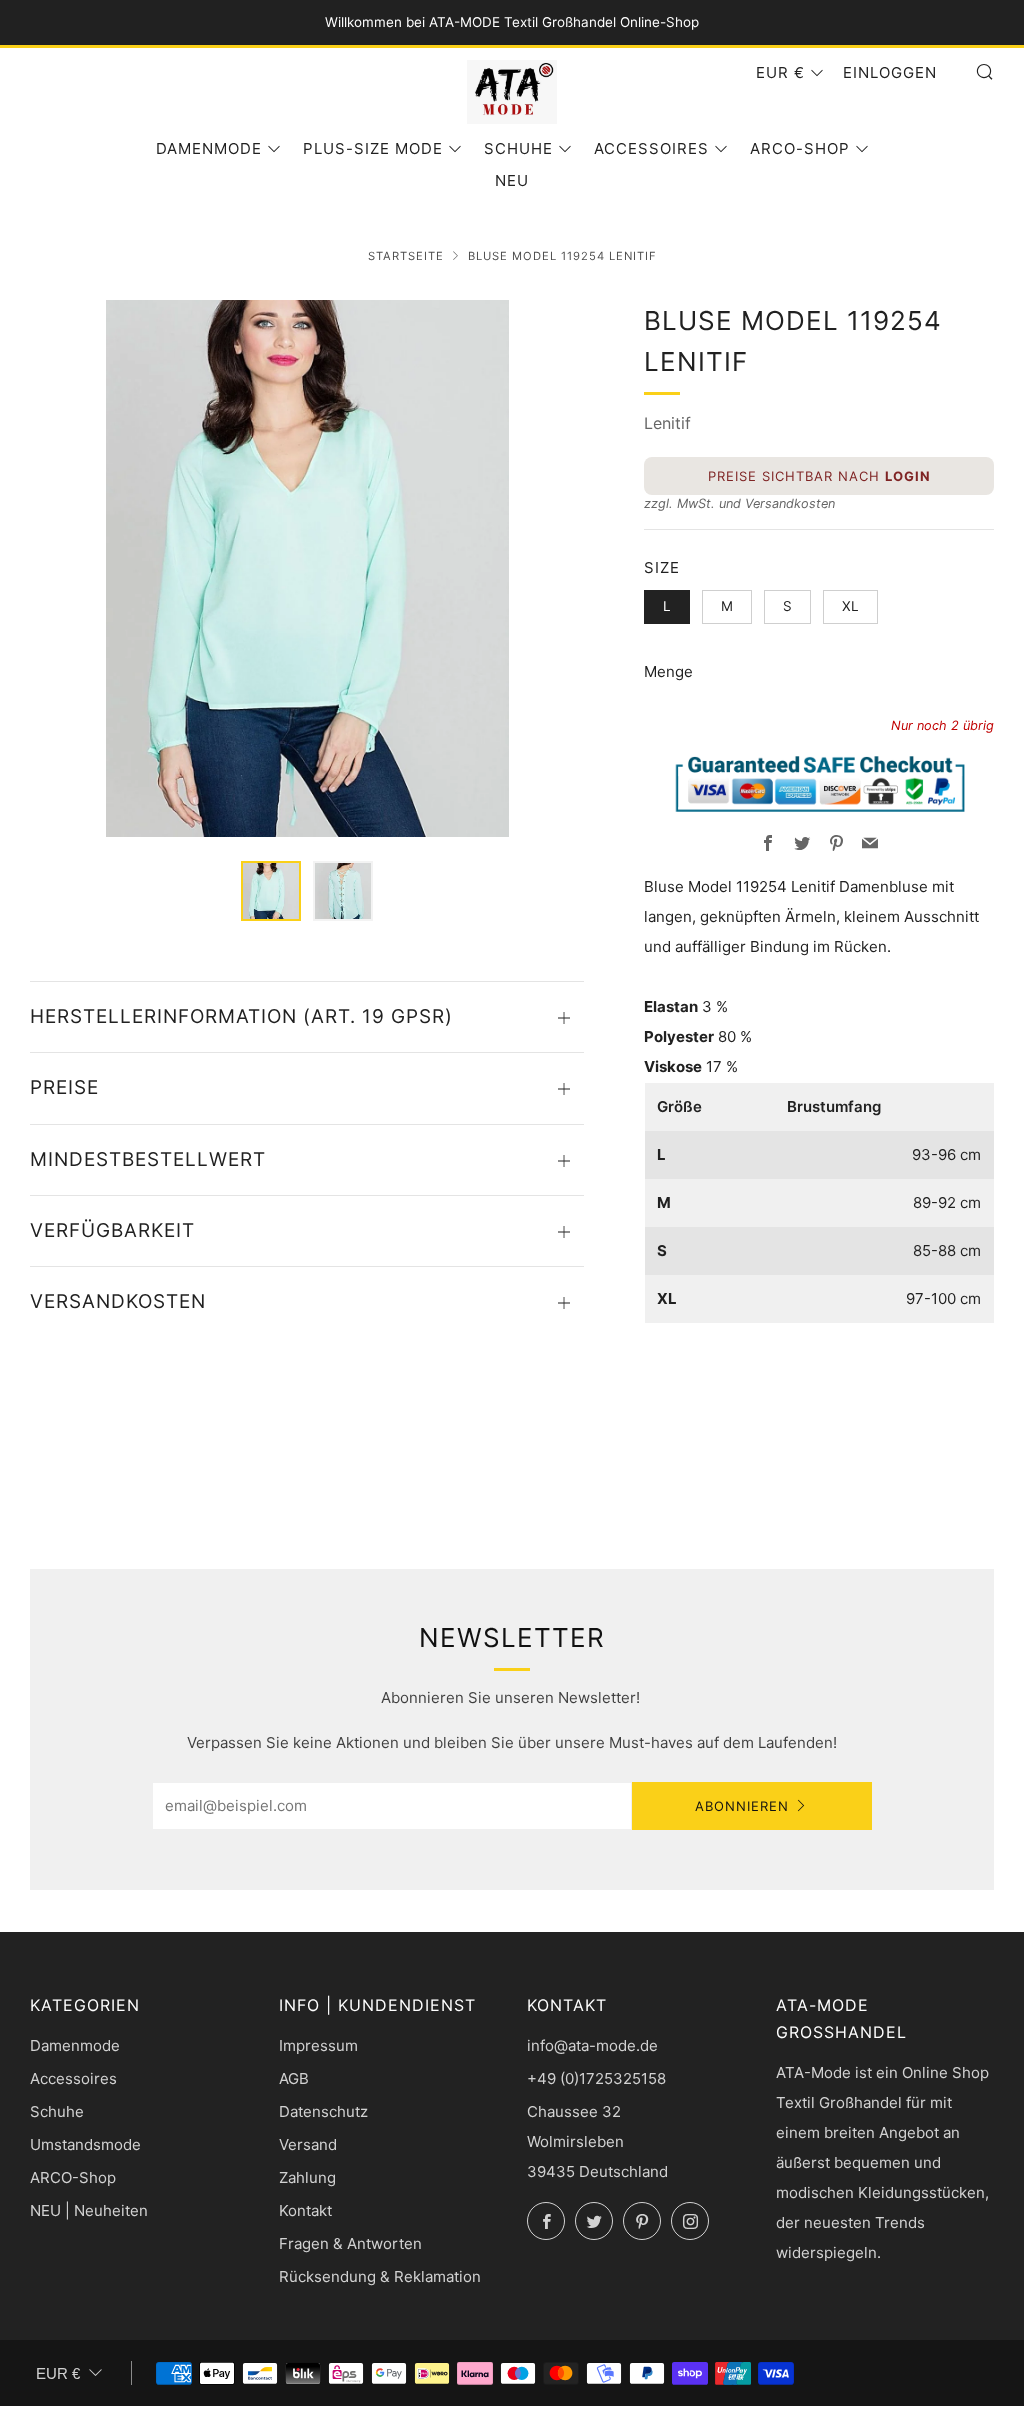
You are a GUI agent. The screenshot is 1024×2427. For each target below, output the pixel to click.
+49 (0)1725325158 (596, 2078)
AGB (294, 2078)
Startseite (406, 256)
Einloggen (890, 72)
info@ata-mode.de (592, 2045)
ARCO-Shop (800, 148)
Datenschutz (323, 2111)
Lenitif (667, 423)
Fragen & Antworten (350, 2243)
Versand (308, 2144)
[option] (307, 568)
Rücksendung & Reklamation (380, 2276)
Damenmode (209, 148)
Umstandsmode (85, 2144)
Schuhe (518, 148)
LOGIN (908, 476)
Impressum (318, 2045)
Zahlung (307, 2177)
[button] (271, 891)
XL (850, 606)
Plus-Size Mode (373, 148)
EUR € (780, 72)
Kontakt (305, 2210)
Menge (668, 671)
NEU (512, 180)
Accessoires (651, 148)
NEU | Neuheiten (89, 2210)
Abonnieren (742, 1806)
